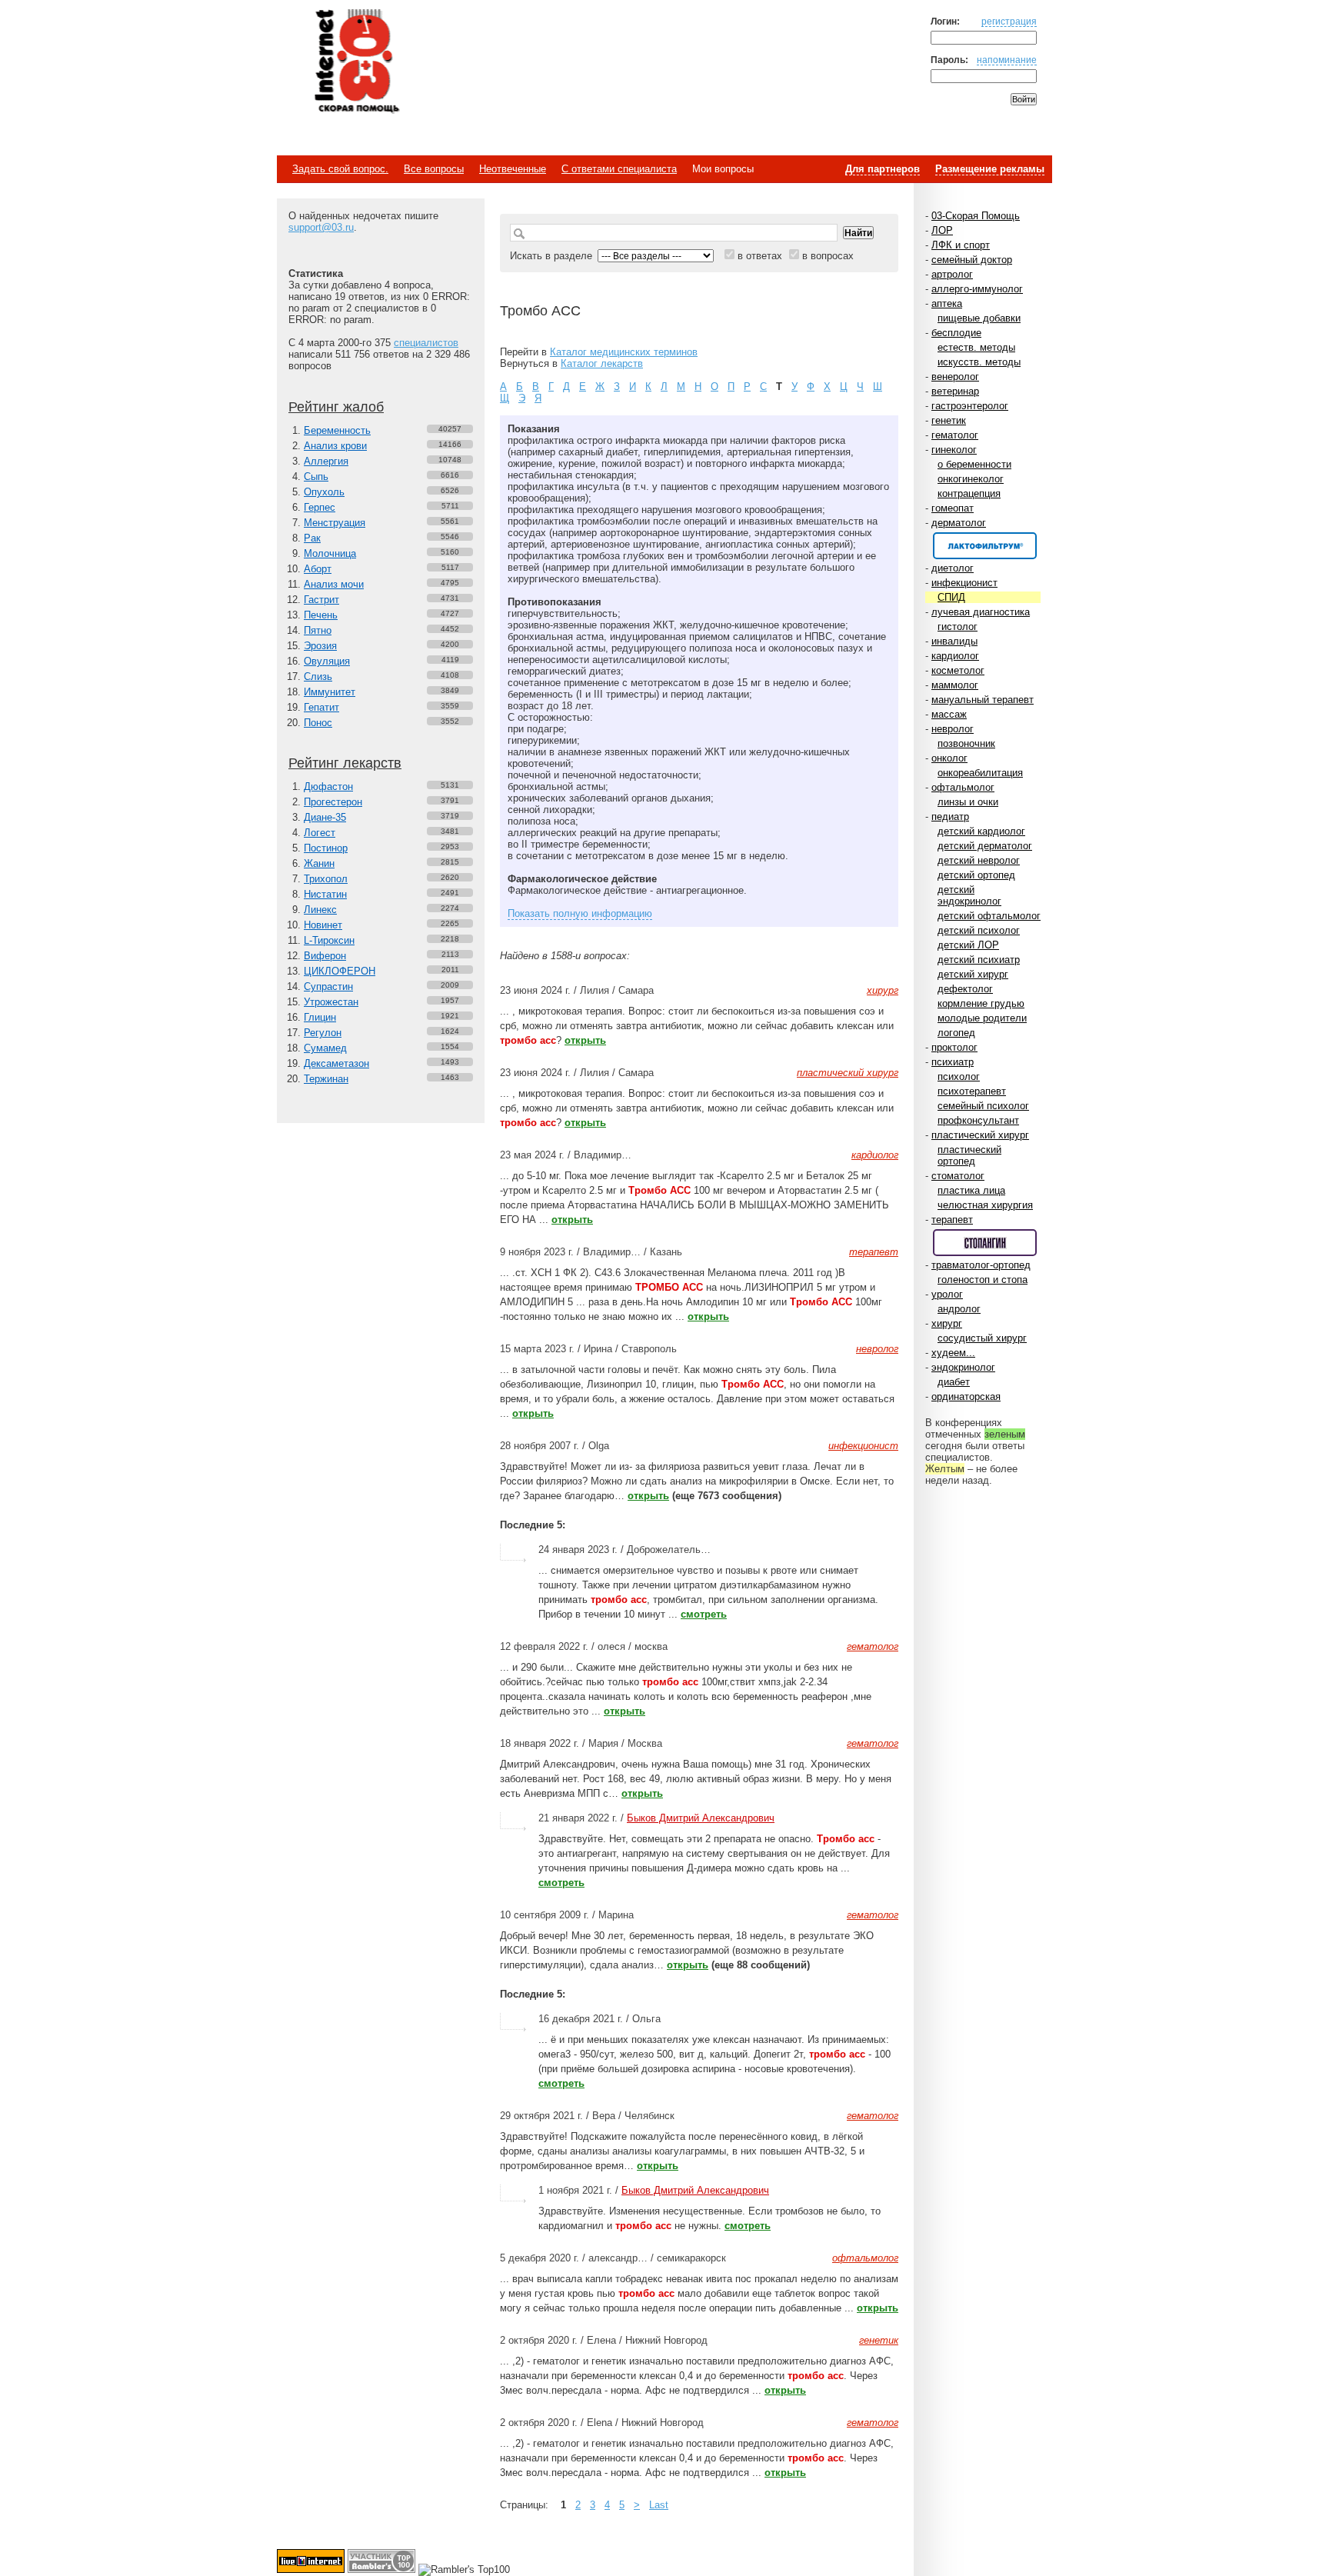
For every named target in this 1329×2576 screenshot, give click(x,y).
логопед (956, 1033)
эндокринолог (963, 1367)
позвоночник (966, 743)
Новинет (323, 925)
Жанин (319, 863)
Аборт (318, 569)
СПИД (951, 597)
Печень (321, 615)
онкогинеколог (971, 479)
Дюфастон (328, 786)
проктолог (954, 1047)
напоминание (1007, 60)
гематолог (955, 435)
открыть (585, 1040)
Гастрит (321, 600)
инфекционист (964, 583)
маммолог (955, 685)
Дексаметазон (336, 1063)
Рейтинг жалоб (336, 407)
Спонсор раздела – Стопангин (985, 1243)
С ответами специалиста (619, 169)
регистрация (1009, 21)
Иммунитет (330, 692)
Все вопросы (434, 169)
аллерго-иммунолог (977, 289)
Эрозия (320, 646)
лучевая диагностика (981, 612)
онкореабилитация (980, 773)
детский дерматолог (985, 846)
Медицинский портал (356, 62)
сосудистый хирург (982, 1338)
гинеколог (954, 450)
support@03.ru (321, 227)
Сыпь (316, 477)
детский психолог (979, 930)
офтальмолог (963, 787)
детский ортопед (976, 875)
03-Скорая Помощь (976, 216)
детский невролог (979, 860)
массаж (949, 714)
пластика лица (971, 1190)
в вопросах (828, 256)
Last (659, 2505)
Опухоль (324, 492)
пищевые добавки (979, 318)
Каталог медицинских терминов (624, 352)
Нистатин (325, 894)
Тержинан (326, 1079)
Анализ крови (335, 446)
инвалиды (954, 641)
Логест (320, 833)
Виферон (325, 956)
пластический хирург (980, 1135)
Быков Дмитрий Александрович (701, 1818)
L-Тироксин (329, 940)
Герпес (320, 507)
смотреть (704, 1614)
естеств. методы (976, 347)
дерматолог (959, 523)
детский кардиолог (981, 831)
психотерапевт (972, 1091)
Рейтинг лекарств (345, 763)
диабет (954, 1382)
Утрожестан (331, 1002)
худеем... (953, 1353)
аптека (947, 303)
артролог (952, 274)
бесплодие (956, 333)
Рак (312, 538)
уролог (947, 1294)
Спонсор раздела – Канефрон (985, 546)
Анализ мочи (334, 584)
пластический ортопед (969, 1155)
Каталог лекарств (602, 363)
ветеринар (955, 391)
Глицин (320, 1017)
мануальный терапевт (983, 700)
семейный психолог (983, 1106)
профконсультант (978, 1120)
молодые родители (982, 1018)
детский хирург (973, 974)
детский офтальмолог (989, 916)
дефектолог (965, 989)
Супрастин (328, 986)
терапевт (952, 1220)
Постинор (326, 848)
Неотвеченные (513, 169)
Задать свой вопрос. (340, 169)
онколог (949, 758)
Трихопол (326, 879)
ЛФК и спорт (961, 245)
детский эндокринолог (969, 895)
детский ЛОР (968, 945)
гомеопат (953, 508)
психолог (959, 1076)
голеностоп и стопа (983, 1280)
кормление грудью (981, 1003)
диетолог (953, 568)
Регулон (323, 1033)
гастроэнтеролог (970, 406)
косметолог (958, 670)
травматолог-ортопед (981, 1265)
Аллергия (326, 461)
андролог (959, 1309)
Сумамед (325, 1048)
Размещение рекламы (990, 169)
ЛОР (942, 230)
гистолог (958, 627)
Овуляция (327, 661)
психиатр (953, 1062)
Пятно (318, 630)
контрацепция (969, 493)
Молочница (330, 553)
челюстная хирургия (985, 1205)
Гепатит (321, 707)
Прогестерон (333, 802)
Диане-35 (325, 817)
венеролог (955, 377)
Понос (318, 723)
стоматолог (958, 1176)
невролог (953, 729)
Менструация (335, 523)
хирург (947, 1323)
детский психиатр (979, 960)
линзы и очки (968, 802)
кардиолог (955, 656)
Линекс (320, 910)
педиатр (950, 816)
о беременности (974, 464)
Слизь (318, 676)
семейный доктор (972, 260)
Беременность (337, 430)
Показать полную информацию (580, 913)
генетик (949, 420)
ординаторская (966, 1396)
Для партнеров (883, 169)
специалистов (426, 343)
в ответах (760, 256)
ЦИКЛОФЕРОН (340, 971)
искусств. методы (979, 362)
